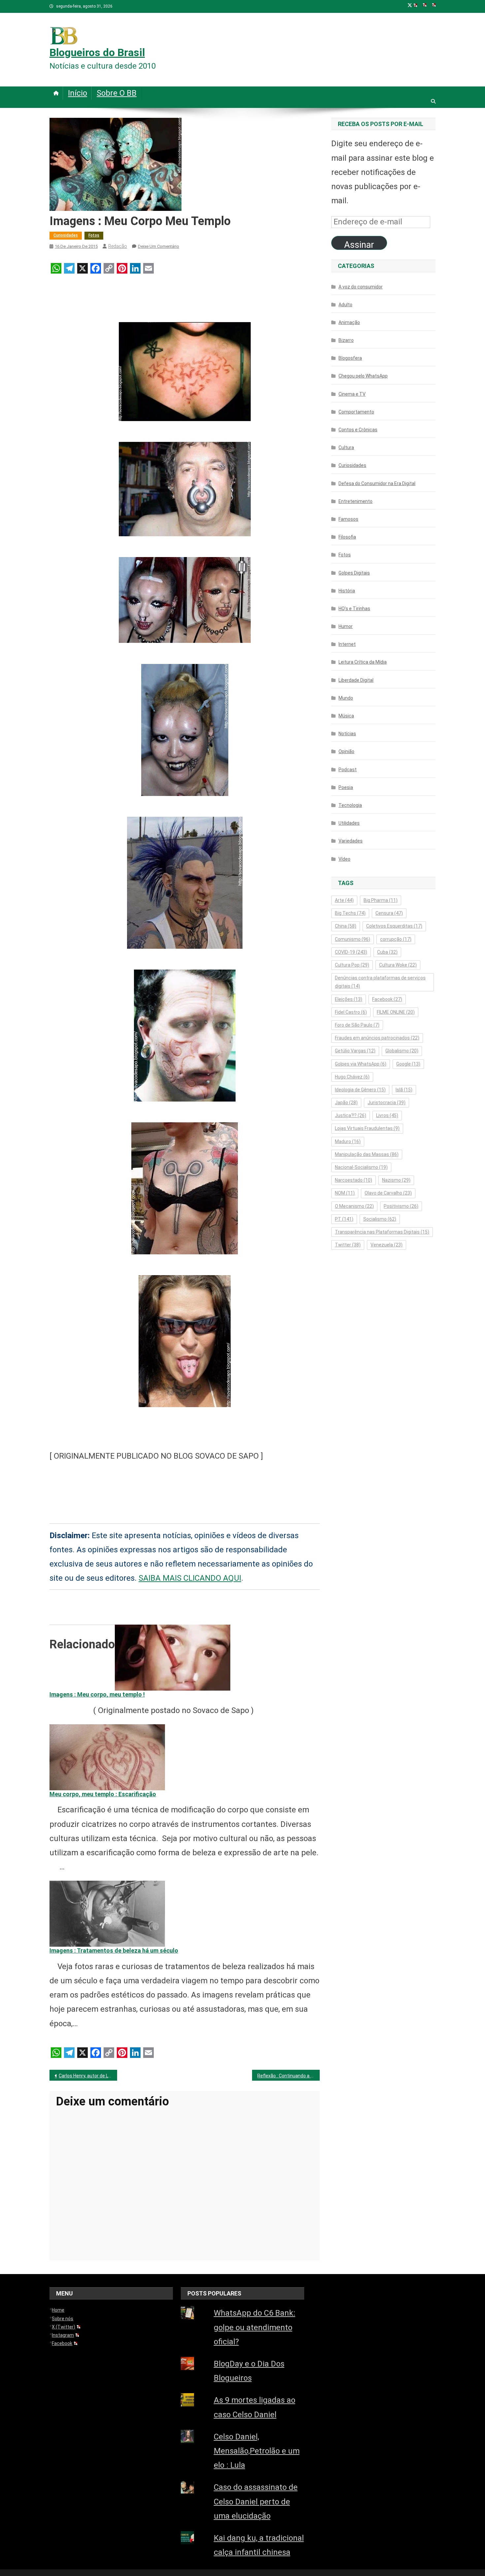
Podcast (348, 770)
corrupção (396, 939)
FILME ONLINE (396, 1012)
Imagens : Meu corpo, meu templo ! (97, 1694)
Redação (118, 246)
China (346, 926)
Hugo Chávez (352, 1077)
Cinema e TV (352, 394)
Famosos (348, 519)
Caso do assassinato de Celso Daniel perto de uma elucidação (256, 2501)
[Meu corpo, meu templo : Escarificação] (107, 1757)
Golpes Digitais (354, 573)
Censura (389, 913)
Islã (404, 1090)
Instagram (63, 2335)
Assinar (359, 245)
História (347, 591)
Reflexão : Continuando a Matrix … (289, 2076)
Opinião (346, 751)
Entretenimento (356, 501)
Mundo (346, 698)
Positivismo (401, 1206)
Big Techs (350, 913)
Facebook (387, 999)
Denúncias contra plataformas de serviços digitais (380, 982)
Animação (349, 322)
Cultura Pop (352, 965)
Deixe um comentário (159, 246)
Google (408, 1064)
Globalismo (402, 1051)
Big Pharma (381, 900)
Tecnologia (350, 805)
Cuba (387, 952)
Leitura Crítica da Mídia (363, 662)
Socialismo (380, 1219)
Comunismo (353, 939)
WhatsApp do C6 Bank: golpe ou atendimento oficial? (255, 2327)
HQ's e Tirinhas (354, 609)
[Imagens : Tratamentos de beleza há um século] (107, 1913)
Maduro (348, 1141)
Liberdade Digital (356, 680)
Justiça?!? (351, 1115)
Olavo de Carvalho (388, 1193)
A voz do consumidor (361, 287)
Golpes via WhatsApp (361, 1064)
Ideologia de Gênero (360, 1090)
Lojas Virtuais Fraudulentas (367, 1128)
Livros (387, 1115)
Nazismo (396, 1180)
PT (344, 1219)
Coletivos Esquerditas (394, 926)
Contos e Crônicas (358, 430)
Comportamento (356, 412)
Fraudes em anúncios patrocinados (377, 1038)
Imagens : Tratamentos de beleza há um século (114, 1950)
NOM (345, 1193)
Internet (347, 644)
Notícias (347, 734)
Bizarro (346, 340)
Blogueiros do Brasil (97, 52)
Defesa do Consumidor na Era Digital (377, 483)
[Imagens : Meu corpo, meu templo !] (173, 1657)
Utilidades (349, 823)
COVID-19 (351, 952)
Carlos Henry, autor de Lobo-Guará (88, 2076)
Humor (346, 626)
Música (346, 716)
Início (78, 93)
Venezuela (387, 1245)
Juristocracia (387, 1103)
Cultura (346, 447)
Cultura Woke (398, 965)
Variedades (351, 841)
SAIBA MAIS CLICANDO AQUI (190, 1578)
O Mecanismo (354, 1206)
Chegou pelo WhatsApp (363, 376)
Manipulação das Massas (367, 1154)
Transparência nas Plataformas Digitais (382, 1232)
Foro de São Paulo (357, 1025)
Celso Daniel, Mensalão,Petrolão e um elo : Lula (257, 2451)
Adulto (345, 305)
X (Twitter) (64, 2327)
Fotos (94, 235)
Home (58, 2310)
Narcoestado (354, 1180)
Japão (346, 1103)
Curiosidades (66, 235)
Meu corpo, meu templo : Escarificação (103, 1794)
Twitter (348, 1245)
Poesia (346, 787)
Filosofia (347, 537)
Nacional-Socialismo (361, 1167)
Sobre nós (63, 2319)
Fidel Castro (351, 1012)
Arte (344, 900)
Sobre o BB (117, 93)
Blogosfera (350, 358)
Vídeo (344, 859)
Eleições (349, 999)
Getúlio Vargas (355, 1051)
